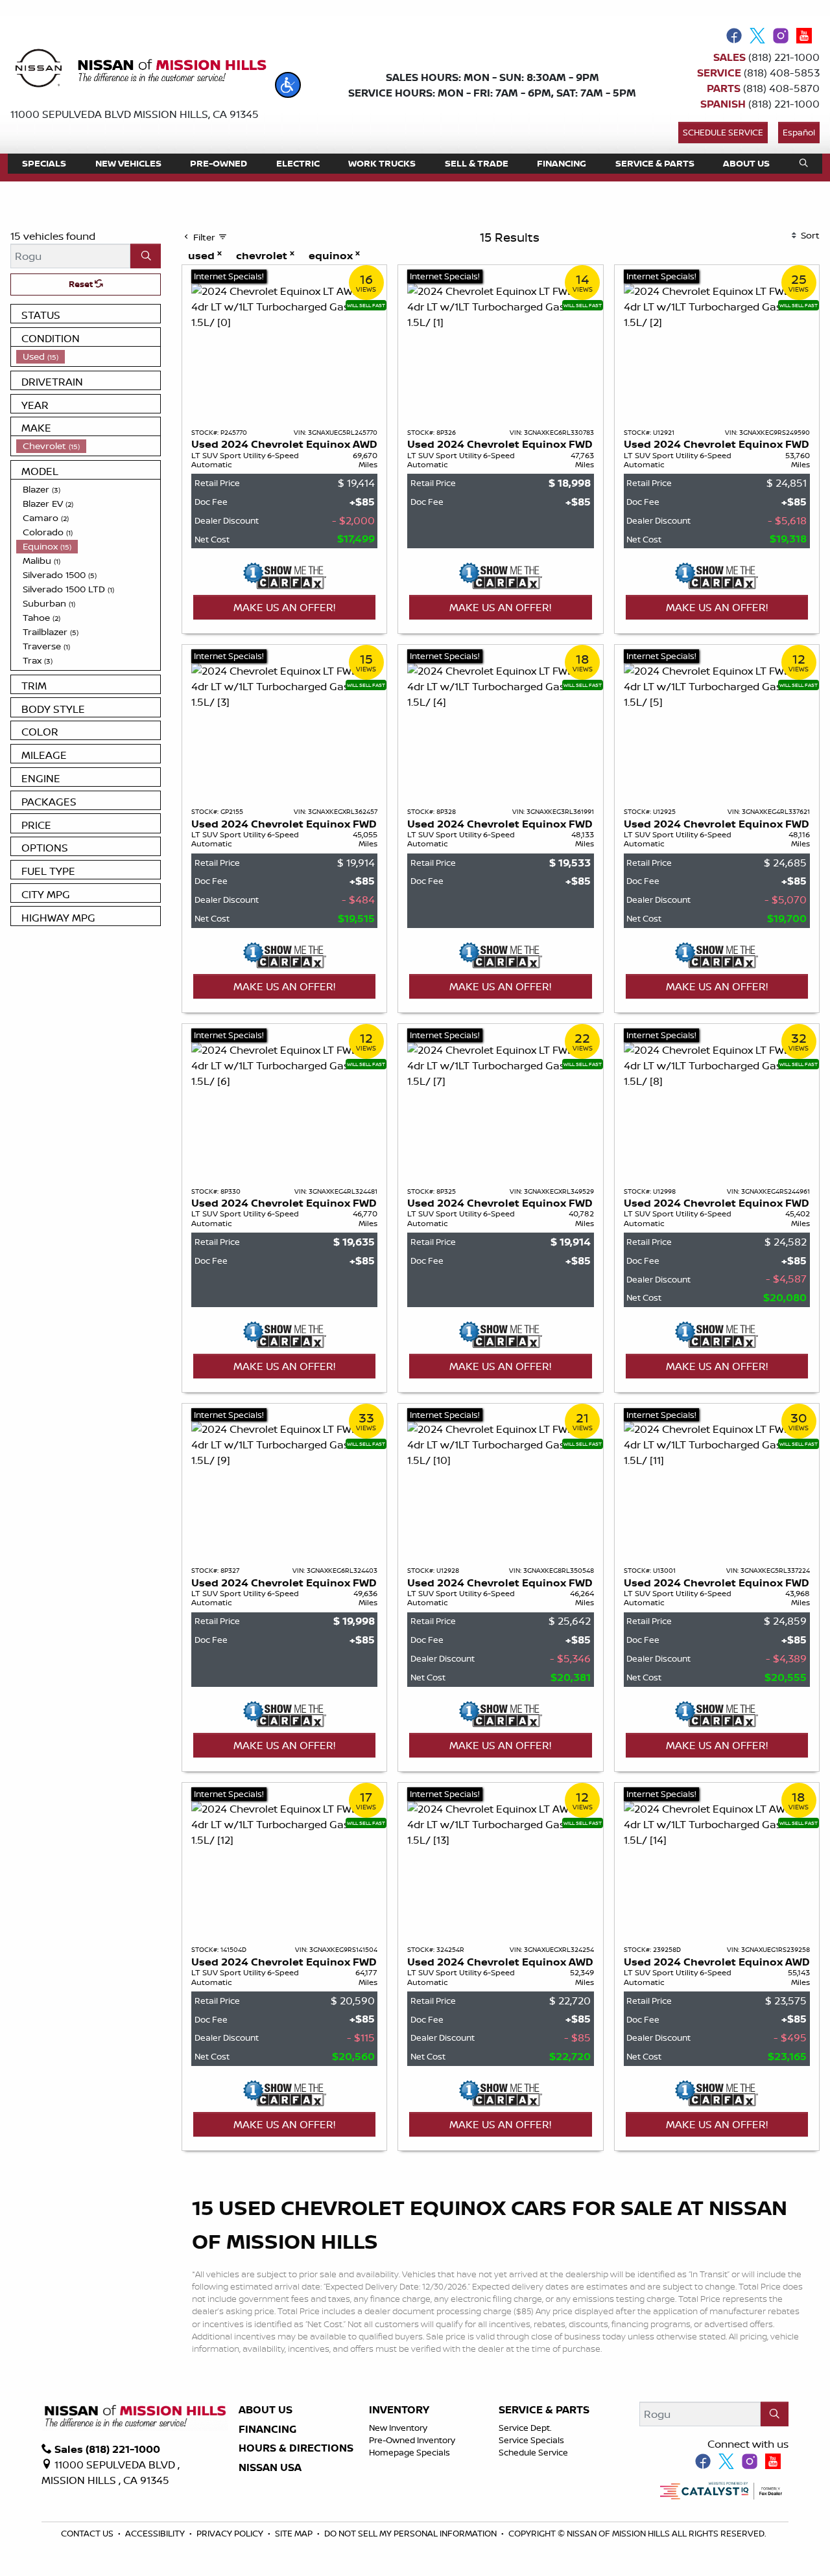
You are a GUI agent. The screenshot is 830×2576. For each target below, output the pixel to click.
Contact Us (88, 2533)
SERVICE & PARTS (544, 2410)
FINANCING (267, 2430)
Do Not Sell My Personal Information (411, 2533)
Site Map (295, 2533)
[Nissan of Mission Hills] (140, 71)
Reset (82, 284)
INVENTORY (399, 2410)
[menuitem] (88, 356)
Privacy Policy (231, 2533)
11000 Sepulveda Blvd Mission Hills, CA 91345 (135, 114)
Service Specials (531, 2440)
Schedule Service (723, 132)
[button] (288, 85)
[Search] (146, 256)
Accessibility (156, 2533)
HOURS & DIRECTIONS (296, 2448)
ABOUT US (266, 2410)
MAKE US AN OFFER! (284, 607)
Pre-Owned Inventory (412, 2440)
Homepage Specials (409, 2452)
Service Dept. (525, 2428)
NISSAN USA (270, 2468)
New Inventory (398, 2428)
